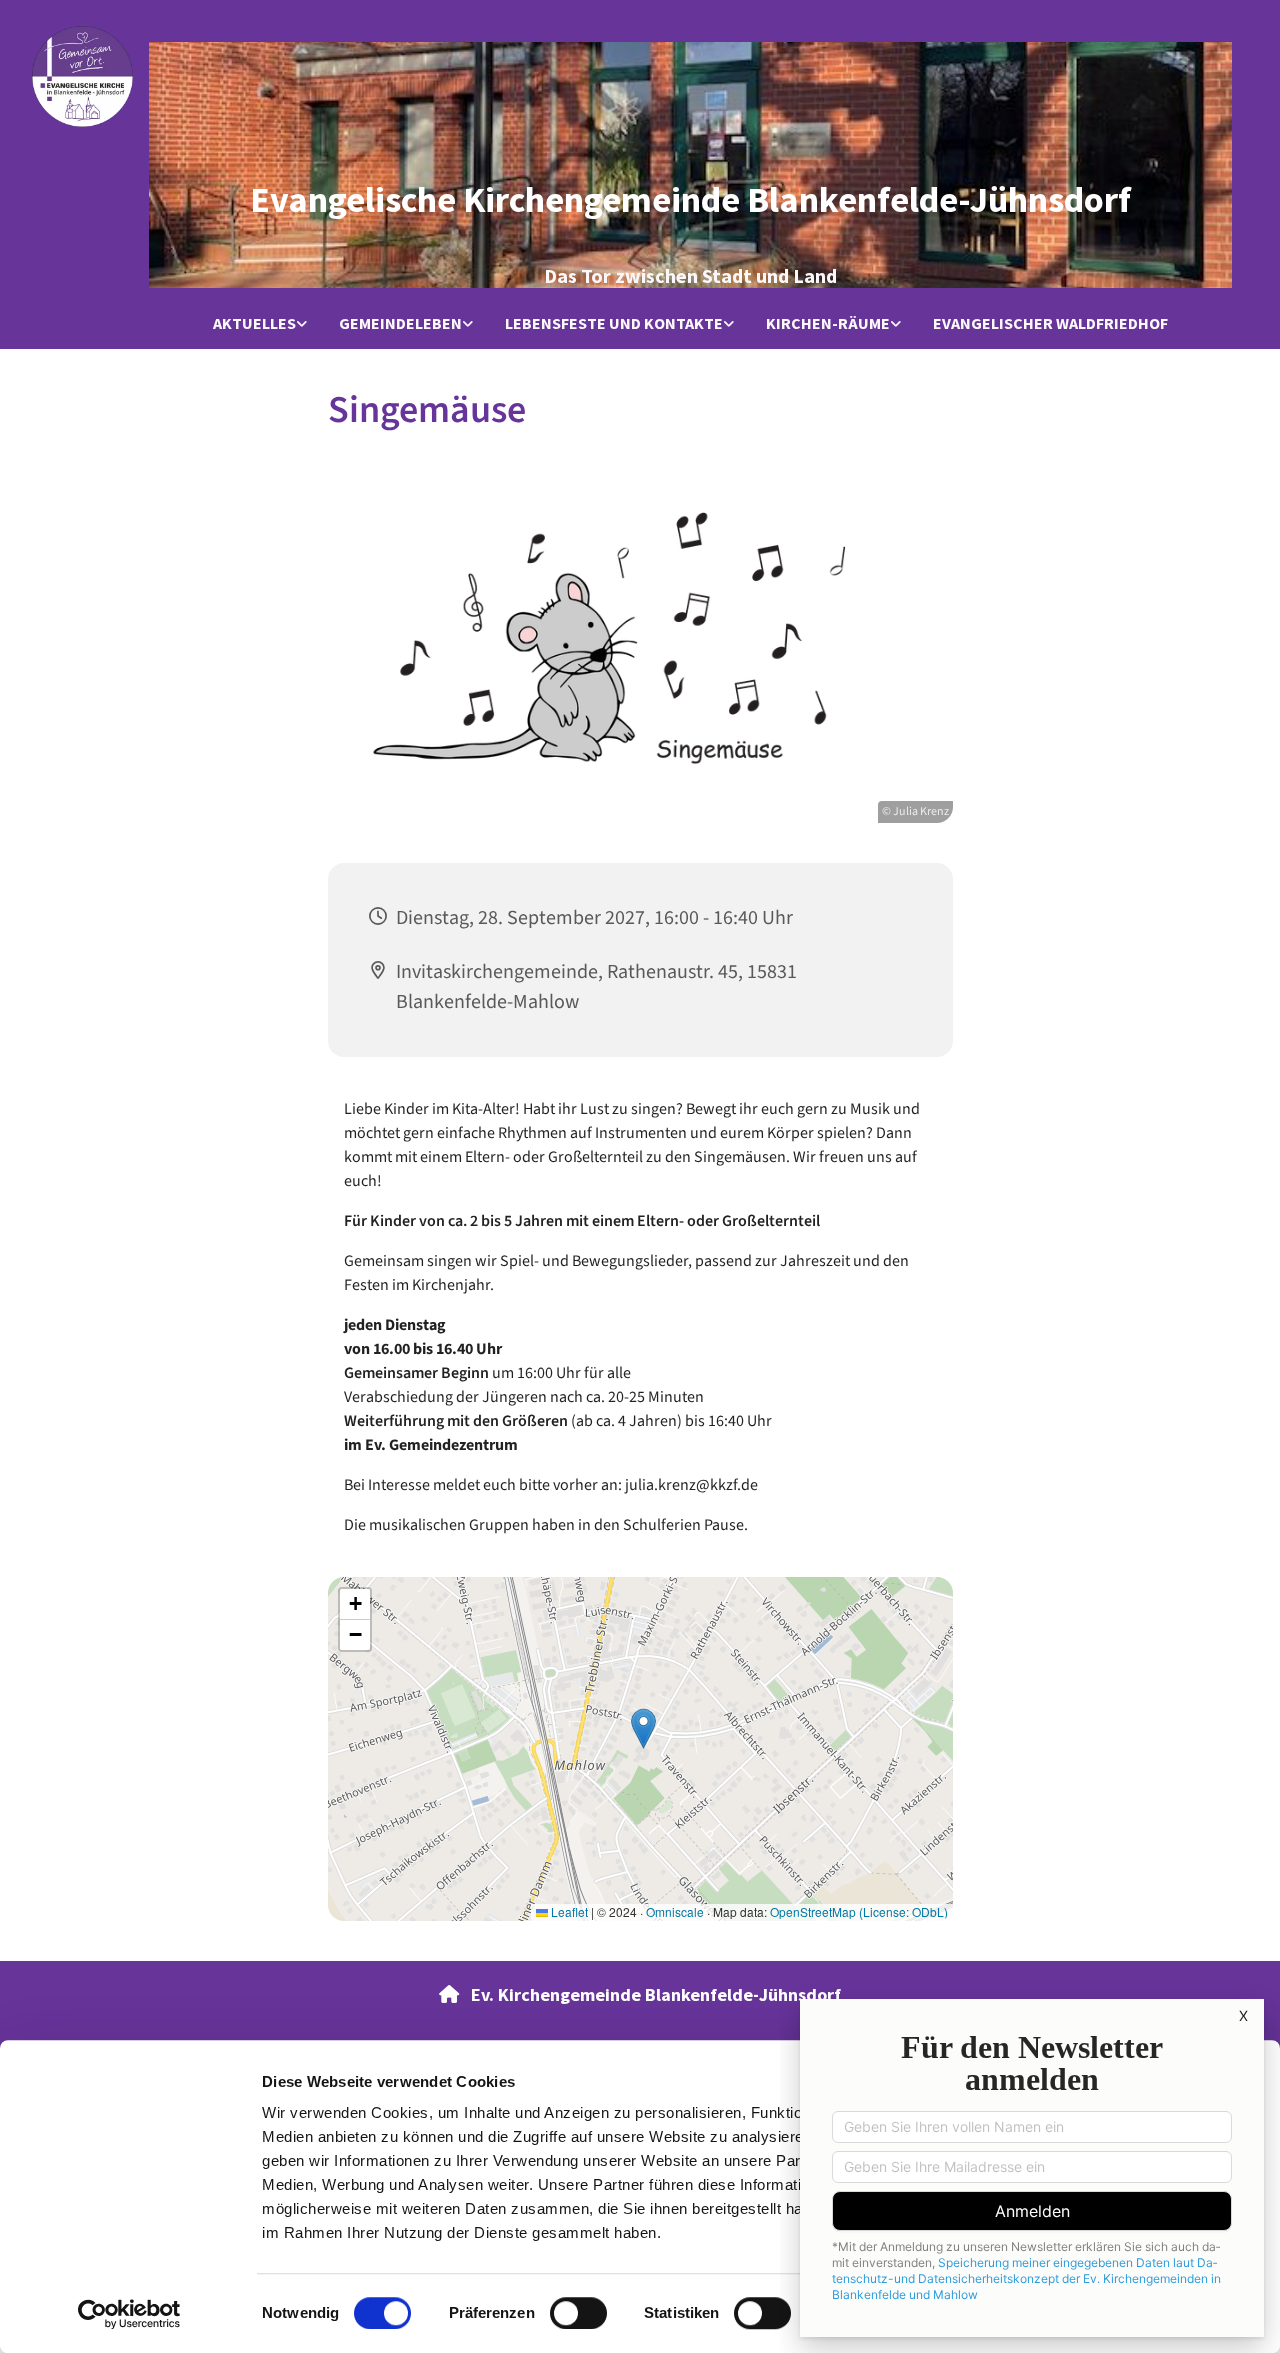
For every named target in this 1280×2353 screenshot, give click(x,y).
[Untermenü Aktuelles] (302, 324)
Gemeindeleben (400, 323)
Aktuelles (254, 323)
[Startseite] (82, 76)
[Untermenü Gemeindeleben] (468, 324)
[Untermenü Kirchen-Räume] (896, 324)
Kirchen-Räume (828, 323)
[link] (260, 324)
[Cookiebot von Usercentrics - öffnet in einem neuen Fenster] (129, 2314)
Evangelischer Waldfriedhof (1050, 323)
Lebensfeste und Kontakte (614, 323)
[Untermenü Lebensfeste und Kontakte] (729, 324)
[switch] (578, 2313)
